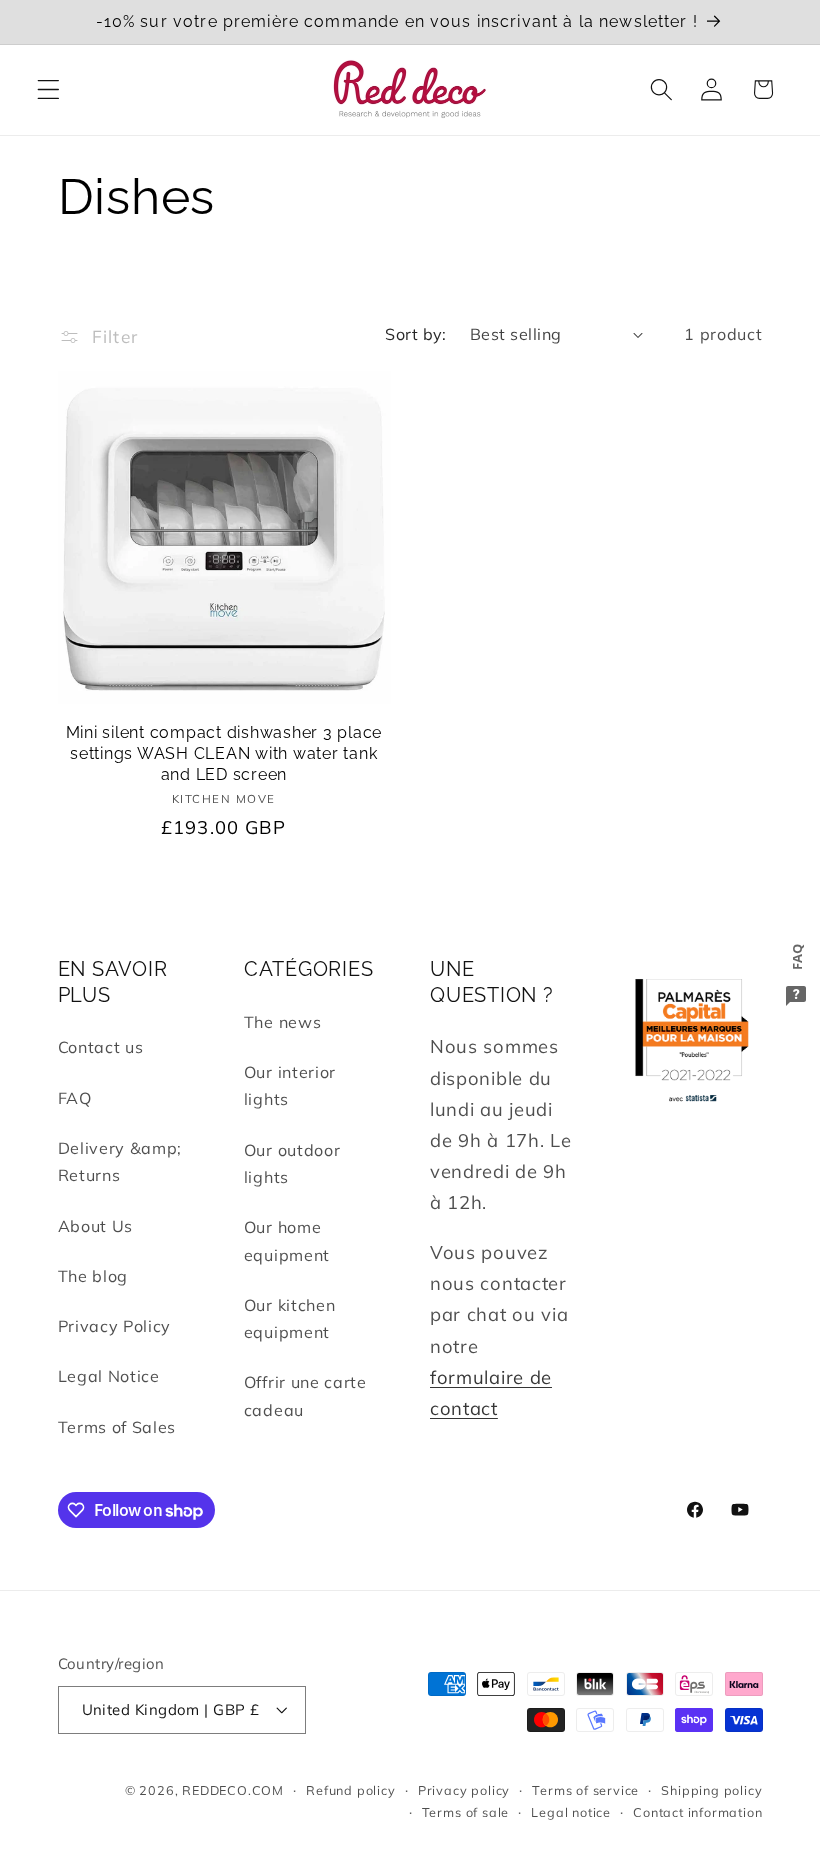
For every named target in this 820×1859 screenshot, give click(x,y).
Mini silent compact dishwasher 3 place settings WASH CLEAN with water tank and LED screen (224, 753)
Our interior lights (290, 1085)
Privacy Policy (115, 1326)
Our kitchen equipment (290, 1318)
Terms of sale (465, 1812)
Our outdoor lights (292, 1163)
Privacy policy (464, 1790)
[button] (48, 89)
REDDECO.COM (233, 1790)
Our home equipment (287, 1240)
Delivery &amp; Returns (120, 1161)
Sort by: (416, 334)
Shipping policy (711, 1790)
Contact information (697, 1812)
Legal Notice (109, 1376)
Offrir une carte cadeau (305, 1395)
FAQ (75, 1098)
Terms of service (585, 1790)
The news (283, 1022)
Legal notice (571, 1812)
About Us (96, 1226)
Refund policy (350, 1790)
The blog (93, 1276)
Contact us (101, 1047)
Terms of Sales (117, 1427)
